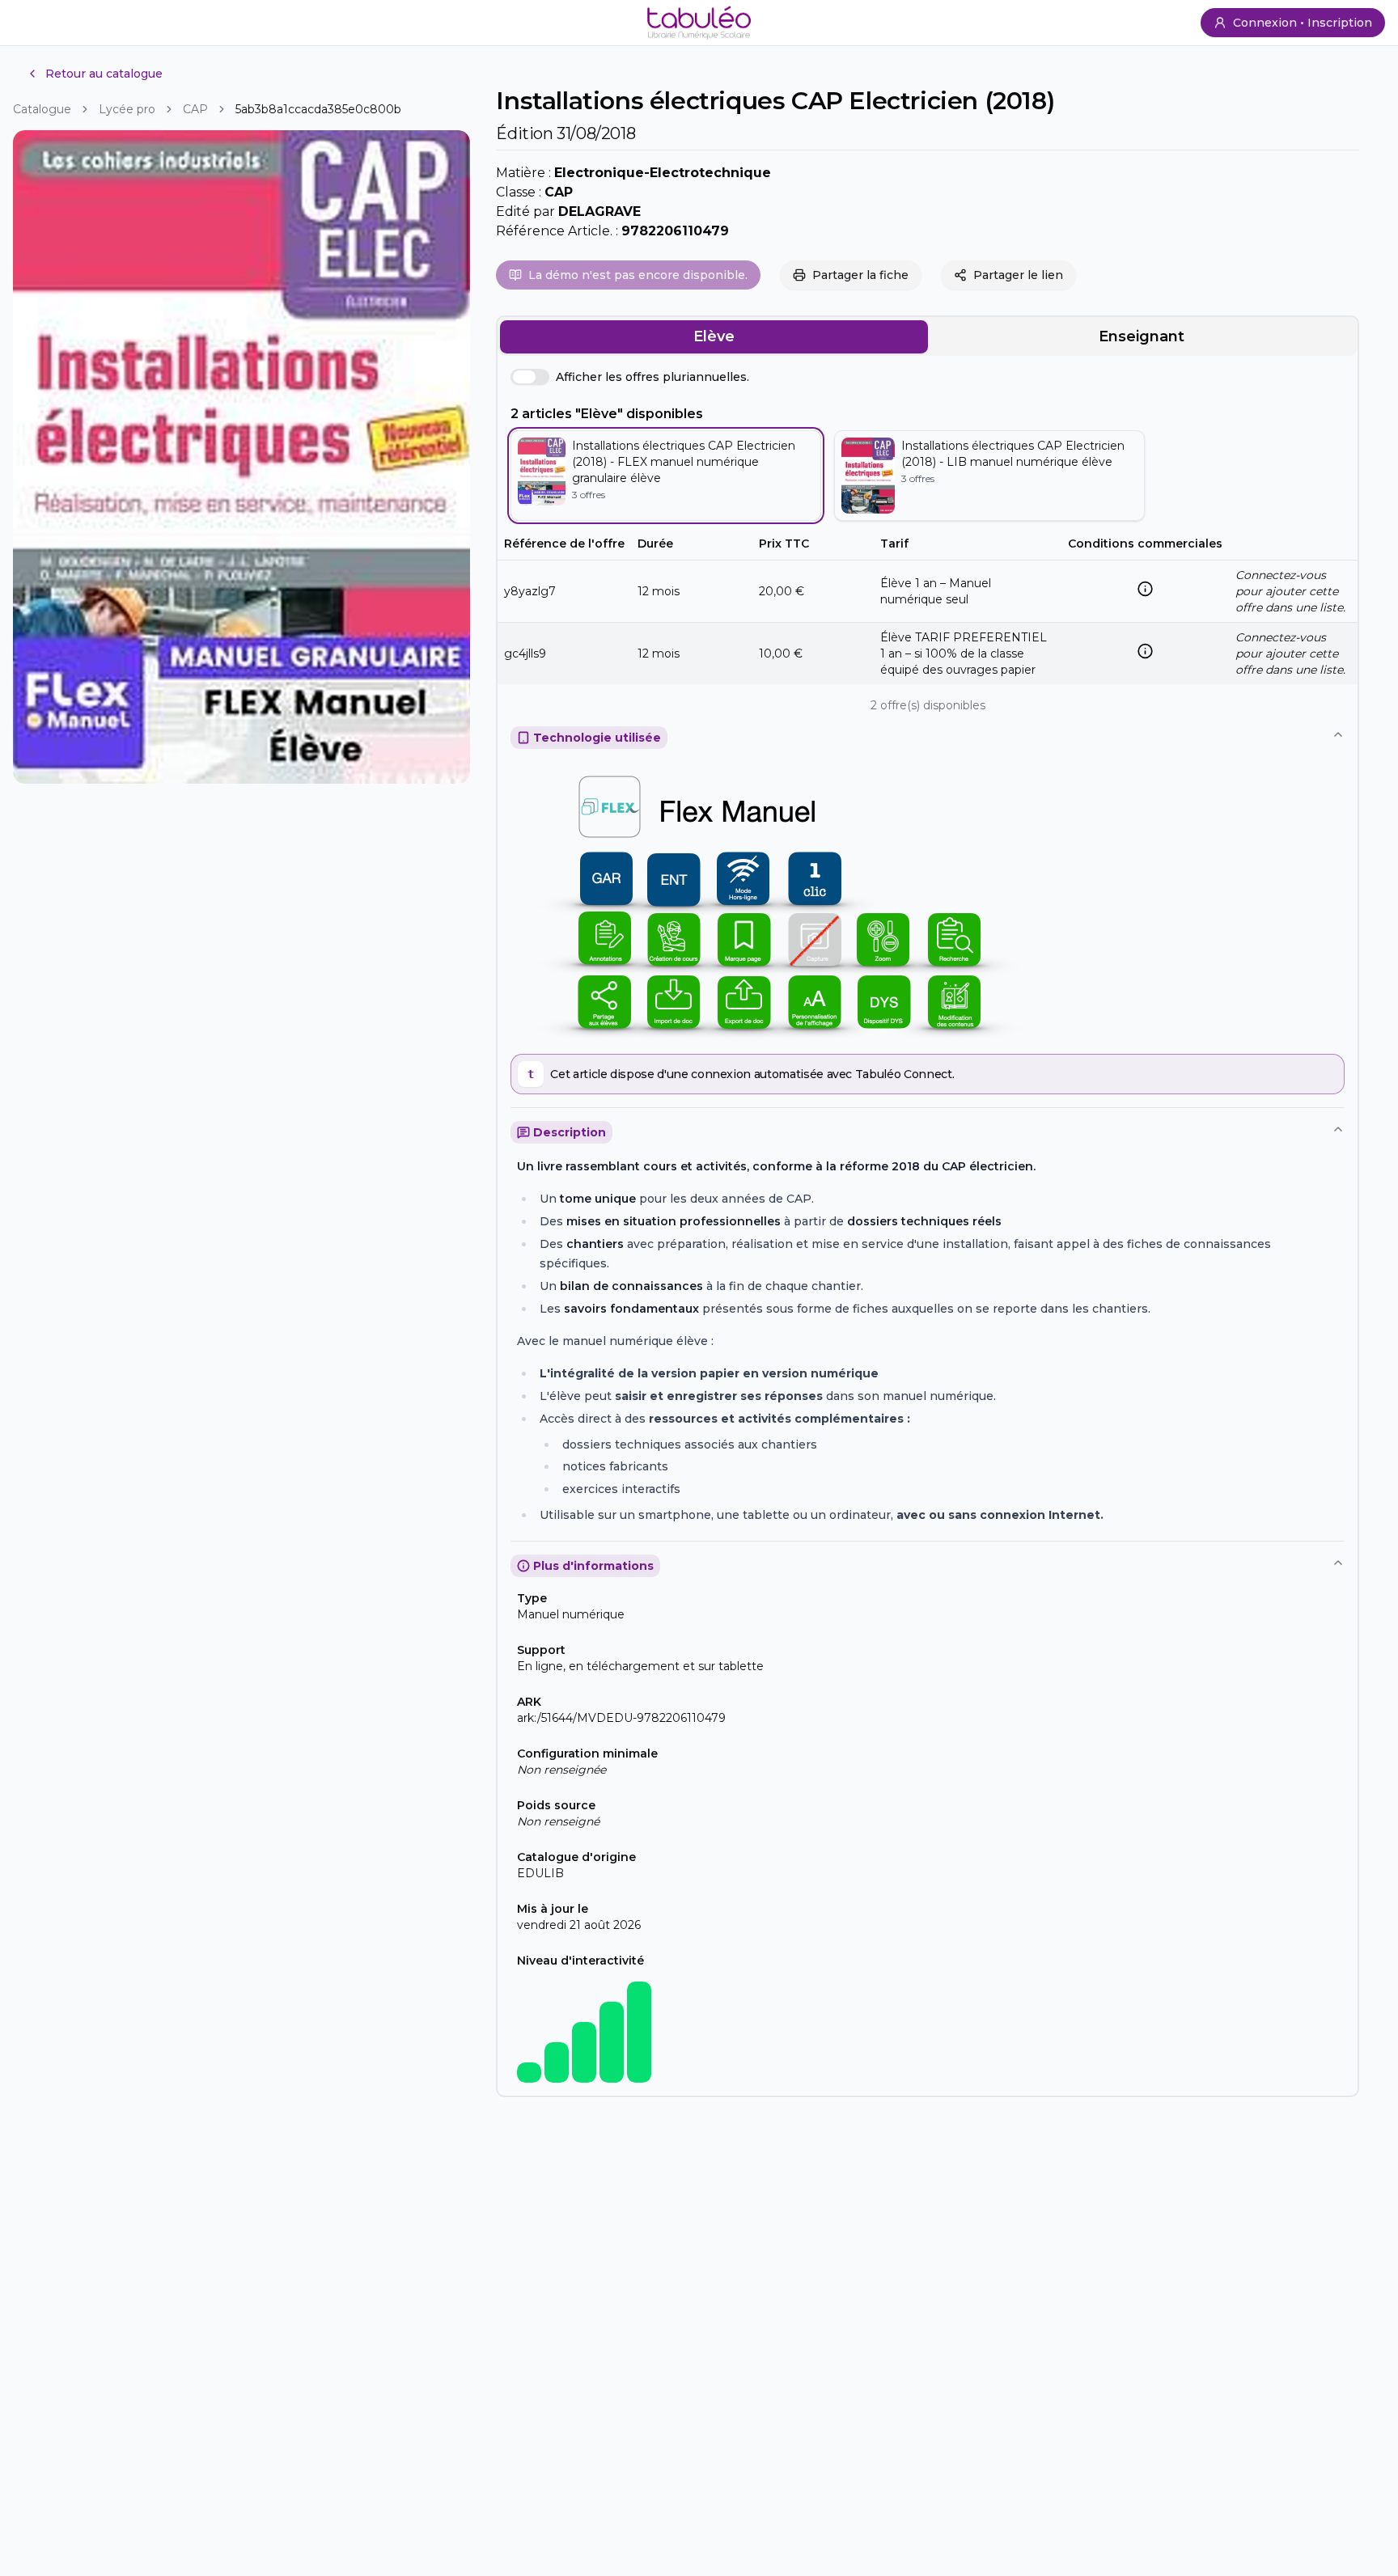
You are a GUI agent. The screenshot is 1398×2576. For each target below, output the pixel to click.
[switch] (530, 377)
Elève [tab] (714, 336)
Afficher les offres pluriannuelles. (652, 377)
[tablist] (928, 336)
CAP (195, 109)
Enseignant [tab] (1142, 336)
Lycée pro (127, 109)
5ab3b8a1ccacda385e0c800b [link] (318, 109)
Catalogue (42, 109)
